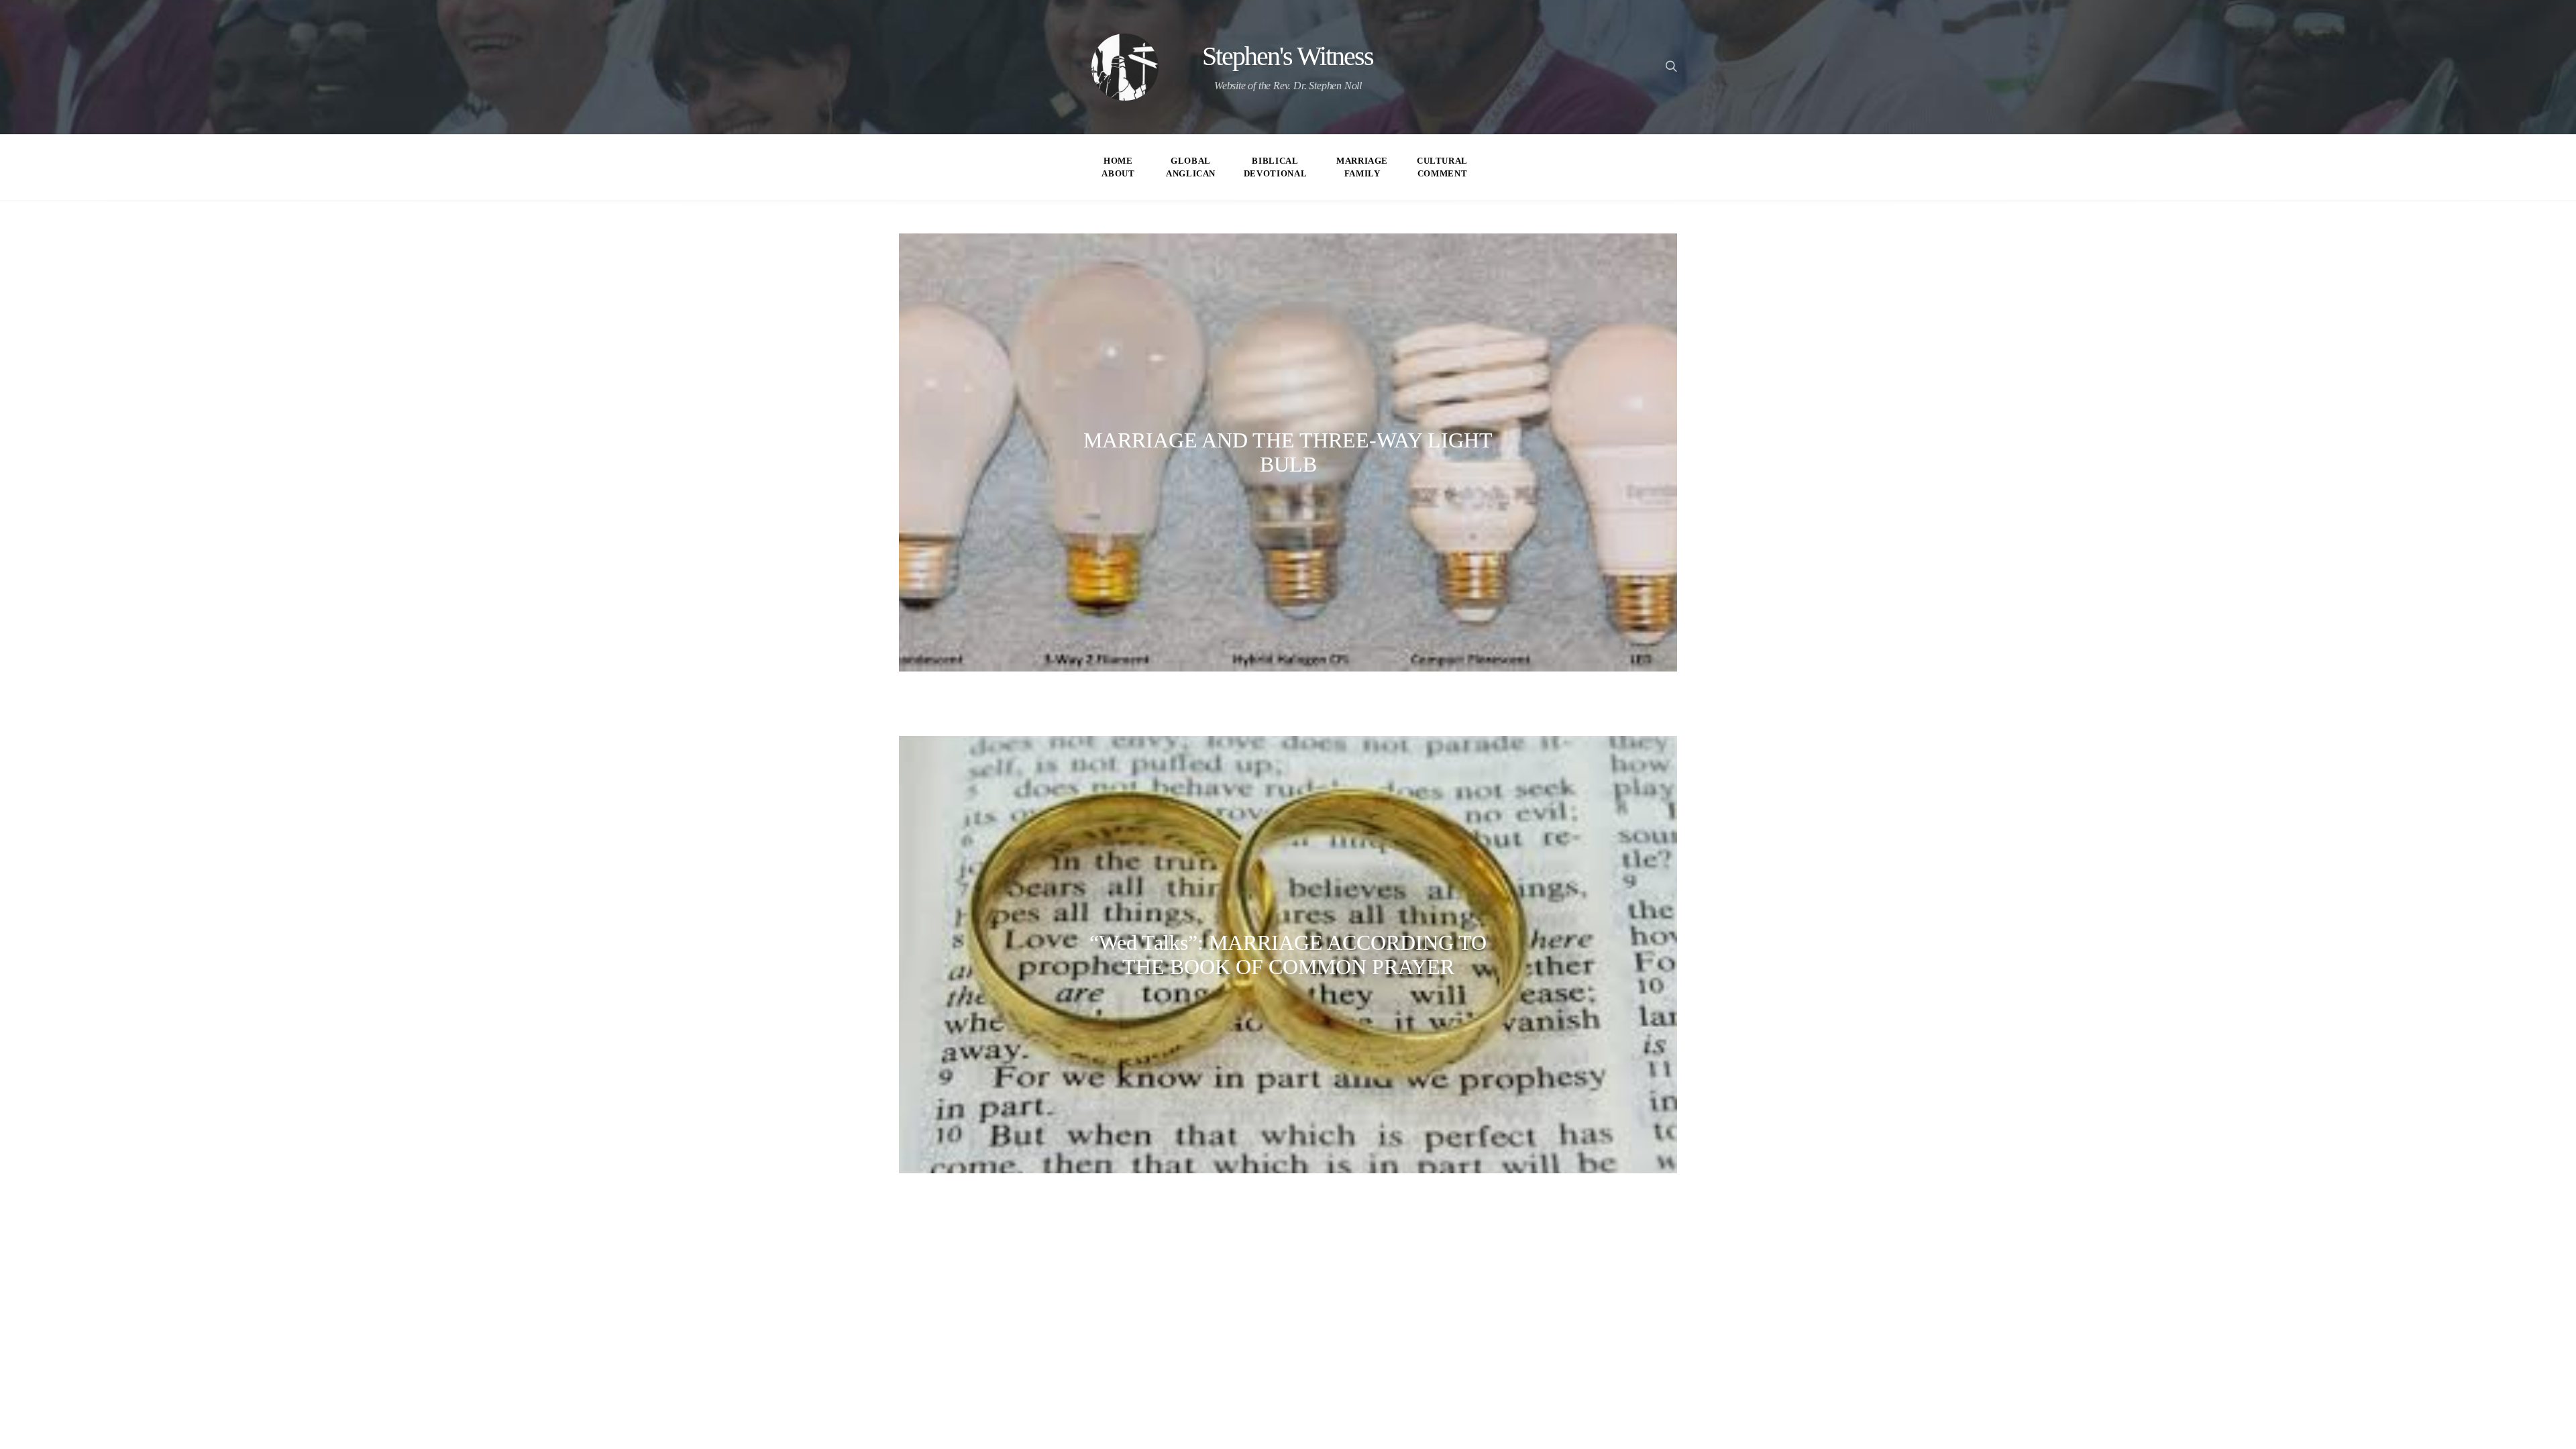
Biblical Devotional (1275, 167)
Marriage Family (1362, 167)
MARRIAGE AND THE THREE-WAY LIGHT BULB (1288, 452)
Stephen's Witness (1288, 56)
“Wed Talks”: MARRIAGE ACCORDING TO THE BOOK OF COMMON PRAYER (1288, 955)
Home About (1118, 167)
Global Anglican (1191, 167)
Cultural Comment (1442, 167)
